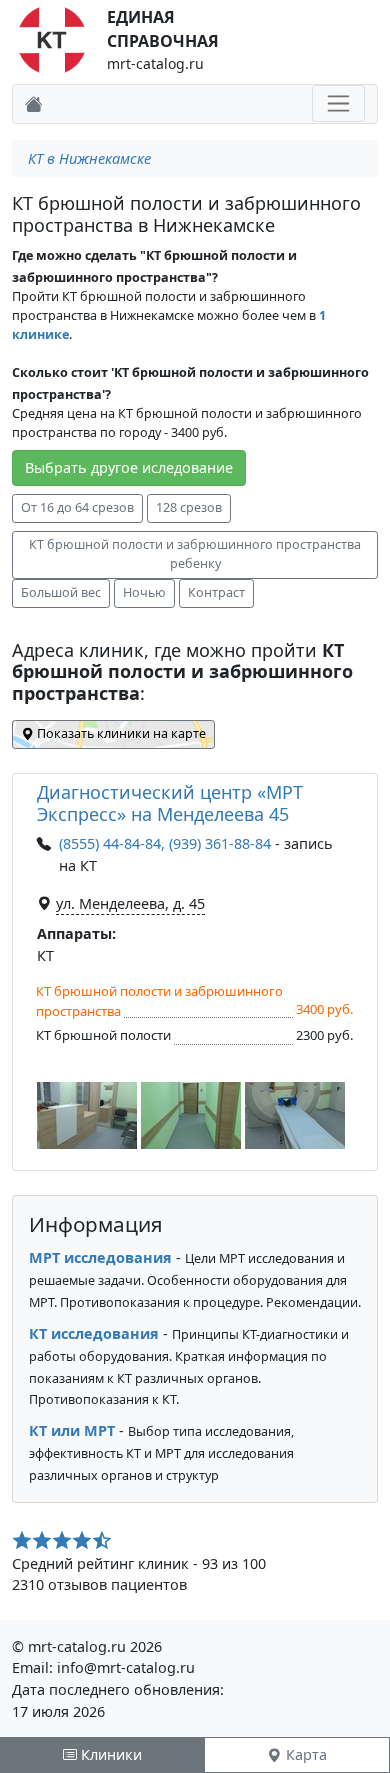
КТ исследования (94, 1333)
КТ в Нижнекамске (89, 158)
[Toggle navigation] (338, 103)
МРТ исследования (100, 1257)
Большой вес (61, 592)
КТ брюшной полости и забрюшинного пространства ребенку (195, 554)
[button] (87, 1115)
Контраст (216, 592)
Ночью (144, 592)
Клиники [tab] (109, 1754)
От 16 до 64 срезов (77, 507)
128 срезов (189, 507)
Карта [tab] (304, 1754)
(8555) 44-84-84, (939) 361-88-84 (165, 843)
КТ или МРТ (72, 1430)
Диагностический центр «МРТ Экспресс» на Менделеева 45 (170, 803)
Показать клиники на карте (120, 733)
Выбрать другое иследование (129, 467)
